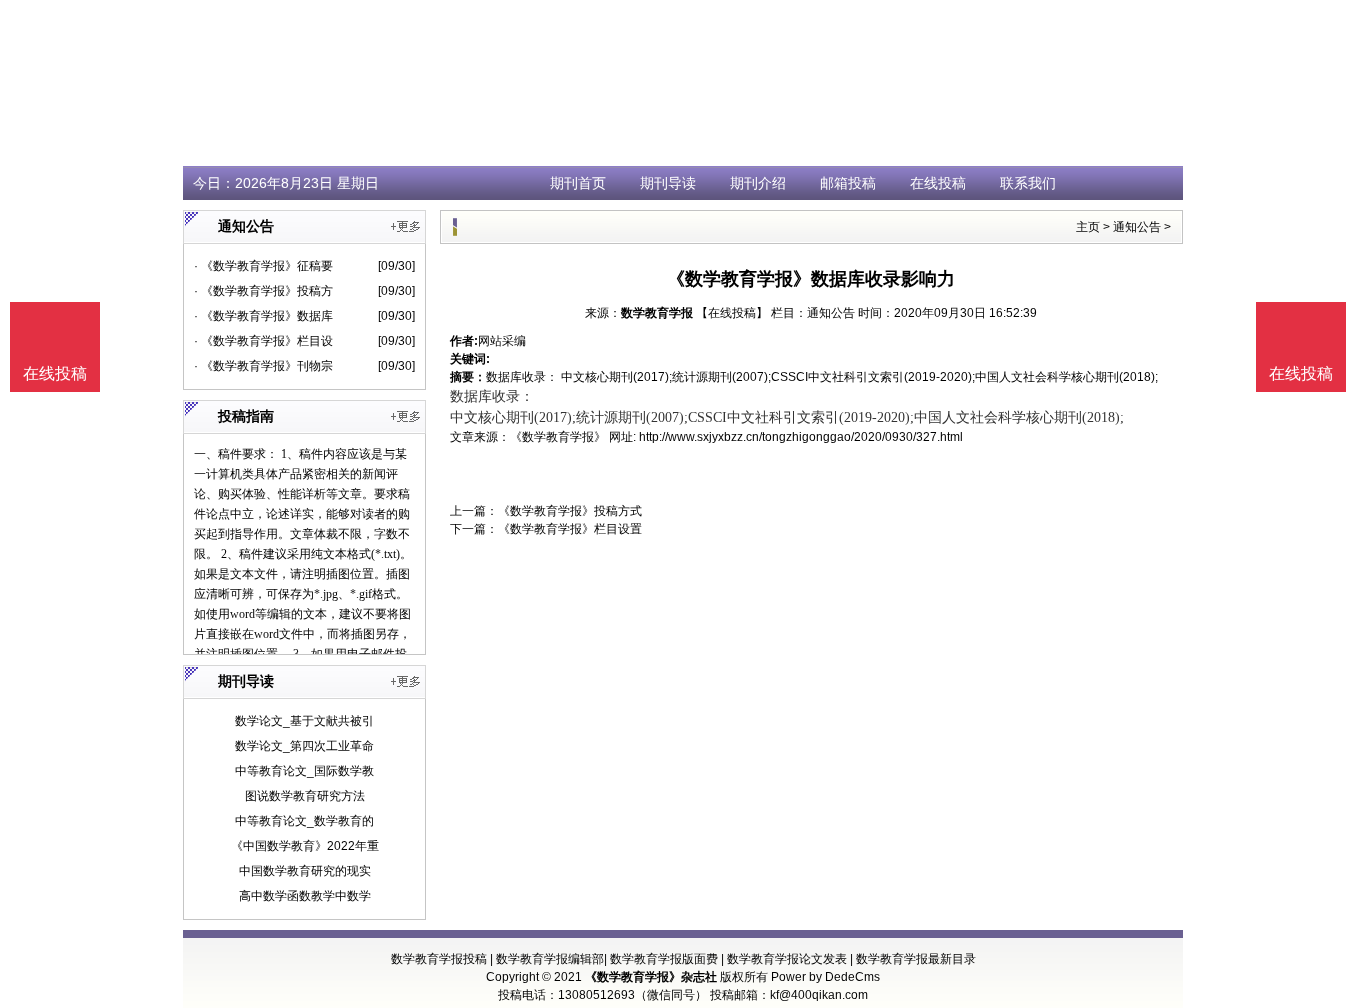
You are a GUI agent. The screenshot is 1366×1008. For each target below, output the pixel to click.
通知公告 (1137, 227)
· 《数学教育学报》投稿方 (263, 291)
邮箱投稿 (848, 183)
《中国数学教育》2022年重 (305, 846)
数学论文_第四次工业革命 (304, 746)
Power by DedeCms (825, 977)
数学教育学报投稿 (439, 959)
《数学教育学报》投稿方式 (570, 511)
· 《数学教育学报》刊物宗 (263, 366)
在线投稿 (938, 183)
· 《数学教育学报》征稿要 (263, 266)
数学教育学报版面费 (664, 959)
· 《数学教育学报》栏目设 (263, 341)
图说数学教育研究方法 (305, 796)
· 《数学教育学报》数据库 (263, 316)
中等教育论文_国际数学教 (304, 771)
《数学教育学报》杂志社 (651, 977)
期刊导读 (668, 183)
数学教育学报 (657, 313)
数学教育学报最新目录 (916, 959)
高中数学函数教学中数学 (305, 896)
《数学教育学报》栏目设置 (570, 529)
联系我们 (1028, 183)
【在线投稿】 (732, 313)
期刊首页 (578, 183)
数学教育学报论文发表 (787, 959)
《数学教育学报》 (558, 437)
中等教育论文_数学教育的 (304, 821)
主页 (1088, 227)
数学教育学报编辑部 (550, 959)
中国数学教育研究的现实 (305, 871)
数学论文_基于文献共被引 (304, 721)
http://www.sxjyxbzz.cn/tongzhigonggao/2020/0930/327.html (801, 437)
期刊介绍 (758, 183)
